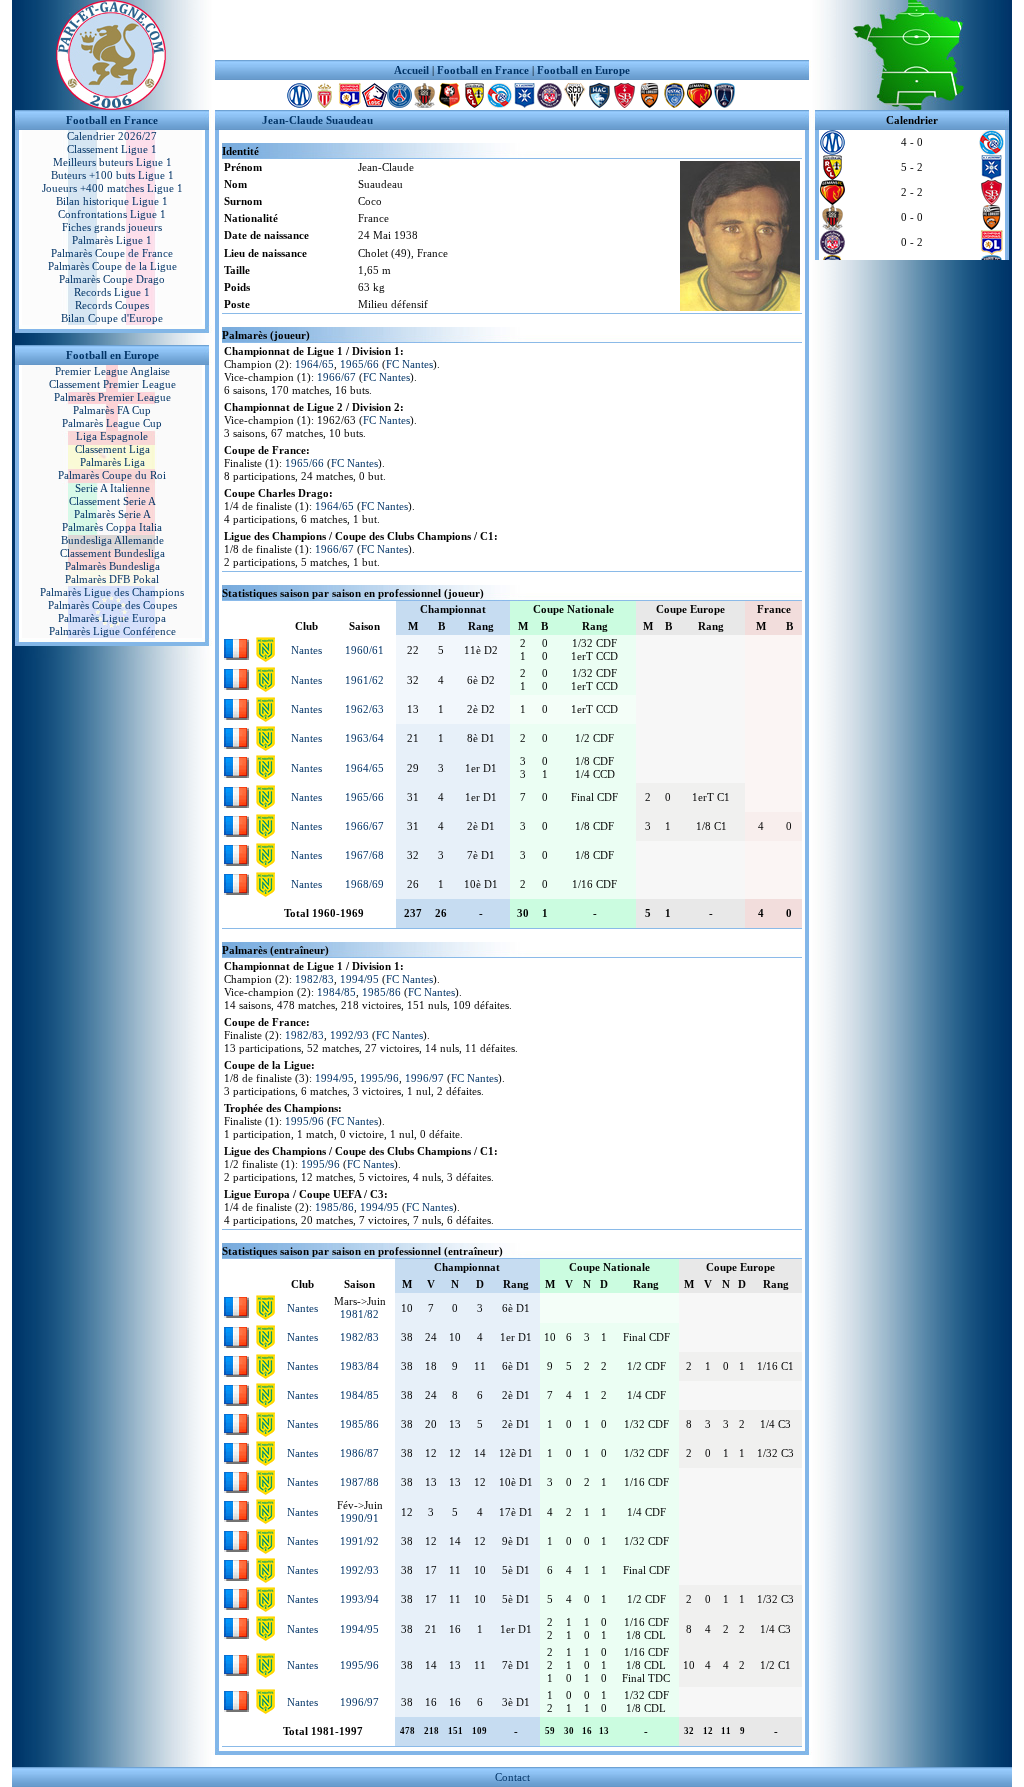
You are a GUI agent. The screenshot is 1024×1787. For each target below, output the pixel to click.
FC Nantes (409, 364)
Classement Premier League (112, 384)
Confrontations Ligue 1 (112, 214)
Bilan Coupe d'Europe (112, 318)
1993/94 (359, 1599)
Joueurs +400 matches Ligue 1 (112, 188)
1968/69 (364, 884)
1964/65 (314, 364)
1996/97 (424, 1078)
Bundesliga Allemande (112, 540)
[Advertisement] (512, 30)
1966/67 (336, 377)
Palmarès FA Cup (112, 410)
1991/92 (359, 1541)
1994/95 (359, 979)
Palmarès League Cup (112, 423)
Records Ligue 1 (112, 292)
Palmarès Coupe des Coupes (112, 605)
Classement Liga (112, 449)
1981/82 (359, 1314)
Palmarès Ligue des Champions (112, 592)
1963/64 (364, 738)
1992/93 (349, 1035)
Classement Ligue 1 (112, 149)
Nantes (306, 650)
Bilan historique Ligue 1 (112, 201)
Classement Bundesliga (112, 553)
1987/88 (359, 1482)
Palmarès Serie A (112, 514)
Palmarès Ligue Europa (112, 618)
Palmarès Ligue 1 (112, 240)
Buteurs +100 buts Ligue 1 (112, 175)
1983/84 (359, 1366)
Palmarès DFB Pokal (112, 579)
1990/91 (359, 1518)
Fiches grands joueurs (112, 227)
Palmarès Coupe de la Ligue (112, 266)
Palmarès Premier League (112, 397)
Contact (512, 1777)
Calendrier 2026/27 (112, 136)
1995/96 (379, 1078)
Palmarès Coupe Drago (112, 279)
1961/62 (364, 680)
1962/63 (364, 709)
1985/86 (381, 992)
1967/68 (364, 855)
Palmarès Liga (112, 462)
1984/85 (336, 992)
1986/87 (359, 1453)
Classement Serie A (112, 501)
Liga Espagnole (112, 436)
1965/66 (359, 364)
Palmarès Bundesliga (112, 566)
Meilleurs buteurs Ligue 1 (112, 162)
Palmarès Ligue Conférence (112, 631)
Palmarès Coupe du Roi (112, 475)
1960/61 (364, 650)
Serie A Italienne (112, 488)
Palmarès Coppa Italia (112, 527)
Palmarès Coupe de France (112, 253)
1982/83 (314, 979)
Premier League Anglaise (112, 371)
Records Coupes (112, 305)
